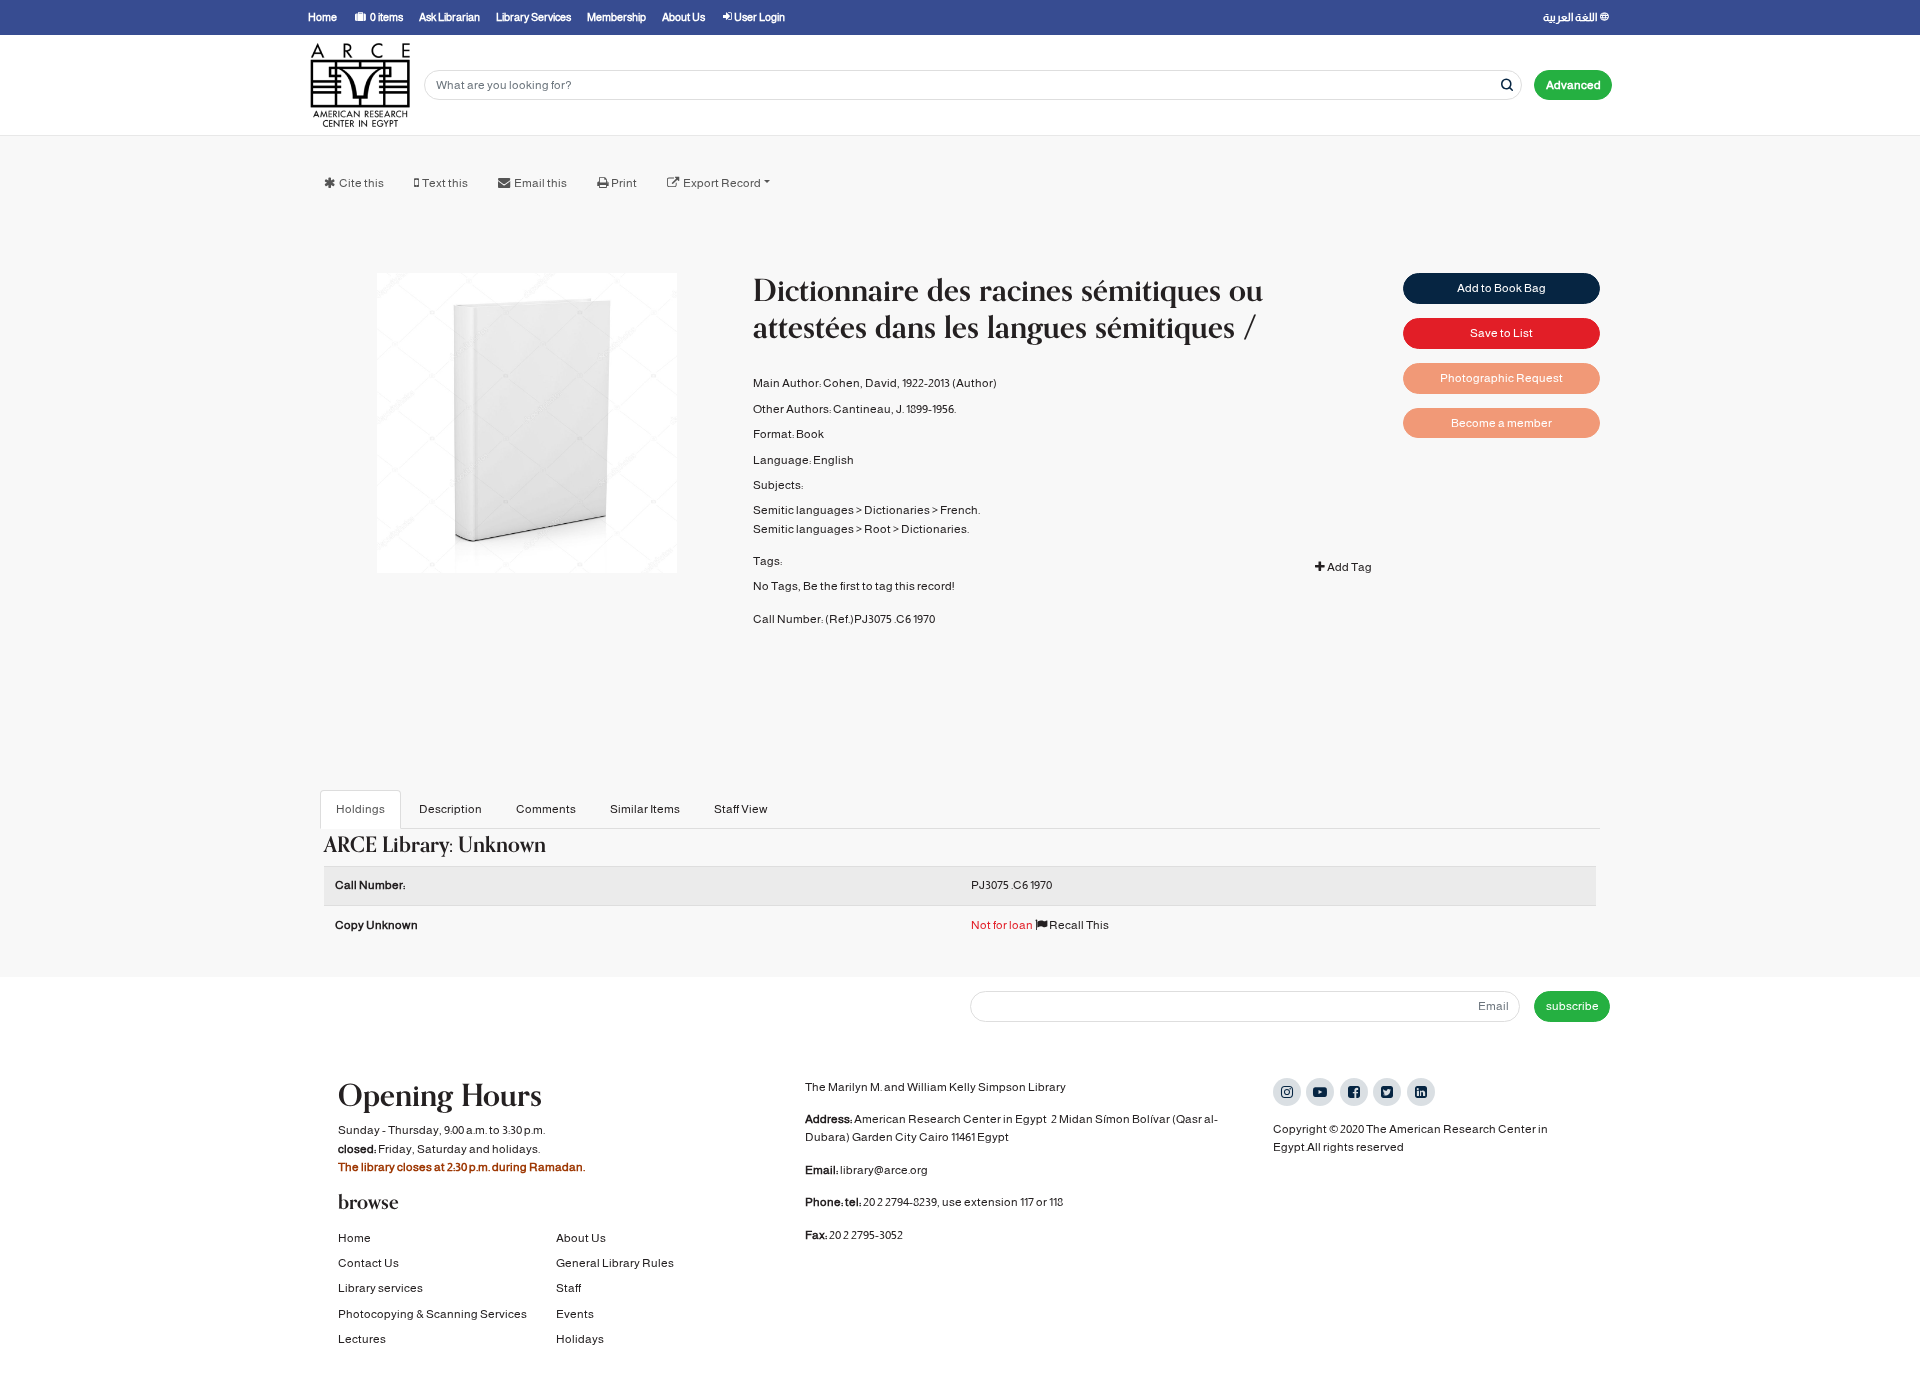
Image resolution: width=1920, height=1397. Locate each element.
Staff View (741, 809)
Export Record (722, 183)
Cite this (361, 183)
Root (877, 529)
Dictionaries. (935, 529)
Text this (445, 183)
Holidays (580, 1339)
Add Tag (1348, 567)
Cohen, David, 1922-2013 (886, 383)
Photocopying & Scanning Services (432, 1314)
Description (450, 809)
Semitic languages (803, 510)
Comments (546, 809)
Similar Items (645, 809)
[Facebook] (1354, 1092)
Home (354, 1238)
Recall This (1078, 925)
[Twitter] (1387, 1092)
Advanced (1573, 85)
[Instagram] (1287, 1092)
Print (624, 183)
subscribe (1572, 1006)
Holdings (360, 809)
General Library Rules (615, 1263)
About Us (581, 1238)
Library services (380, 1288)
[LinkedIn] (1421, 1092)
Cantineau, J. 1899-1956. (894, 409)
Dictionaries (897, 510)
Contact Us (368, 1263)
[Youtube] (1320, 1092)
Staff (568, 1288)
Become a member (1501, 423)
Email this (540, 183)
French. (960, 510)
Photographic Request (1501, 378)
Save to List (1501, 333)
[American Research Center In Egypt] (360, 85)
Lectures (362, 1339)
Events (575, 1314)
